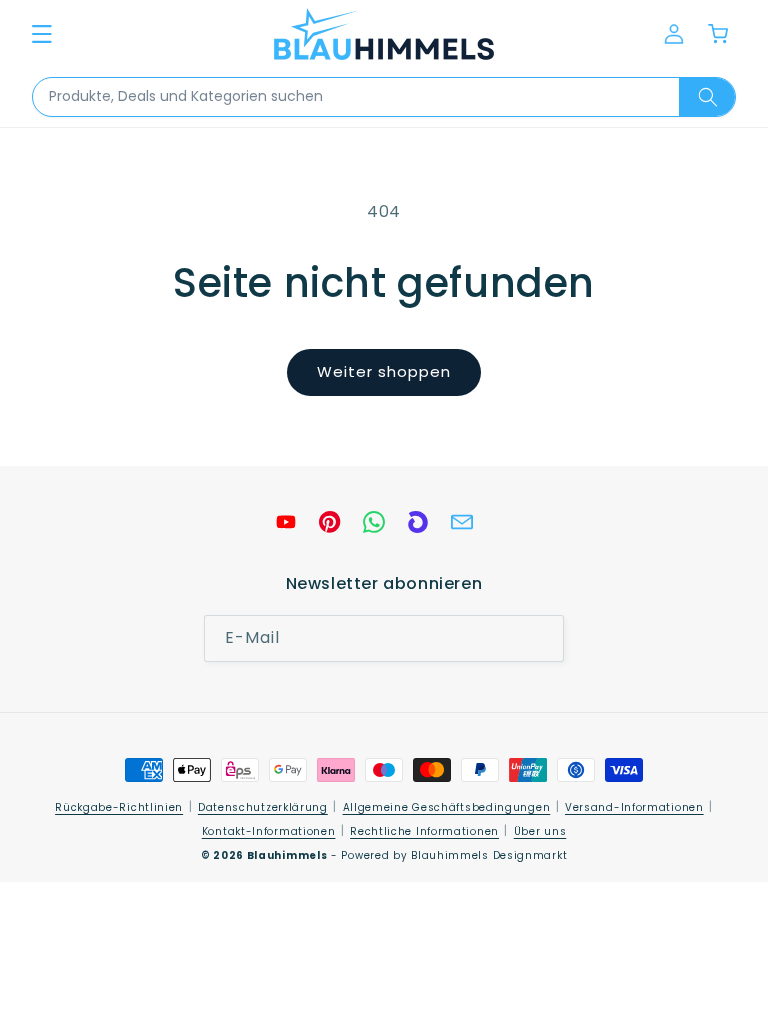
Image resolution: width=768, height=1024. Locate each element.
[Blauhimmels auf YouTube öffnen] (286, 522)
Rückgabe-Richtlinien (119, 807)
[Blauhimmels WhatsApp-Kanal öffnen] (374, 522)
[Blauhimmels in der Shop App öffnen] (418, 522)
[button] (42, 34)
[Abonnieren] (541, 638)
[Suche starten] (707, 97)
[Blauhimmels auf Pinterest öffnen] (330, 522)
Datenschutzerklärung (263, 807)
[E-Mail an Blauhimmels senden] (462, 522)
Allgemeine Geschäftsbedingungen (447, 807)
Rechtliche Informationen (424, 831)
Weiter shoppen (384, 371)
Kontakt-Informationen (269, 831)
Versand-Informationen (634, 807)
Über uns (540, 831)
